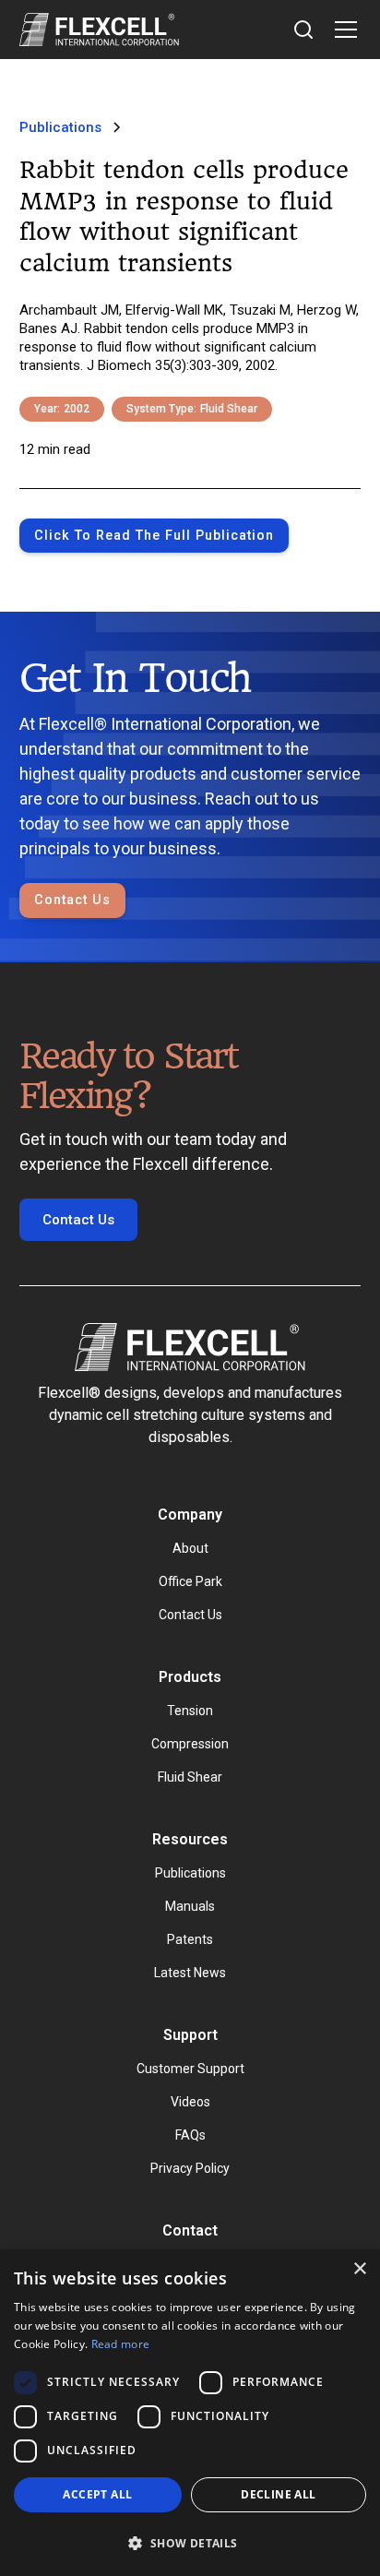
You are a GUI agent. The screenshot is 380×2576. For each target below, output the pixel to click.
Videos (190, 2102)
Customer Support (190, 2069)
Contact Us (72, 900)
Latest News (190, 1973)
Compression (190, 1744)
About (190, 1548)
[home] (99, 30)
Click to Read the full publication (154, 536)
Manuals (190, 1906)
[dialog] (190, 2413)
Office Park (190, 1581)
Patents (190, 1939)
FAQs (190, 2135)
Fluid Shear (190, 1777)
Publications (190, 1873)
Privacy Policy (190, 2168)
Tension (190, 1711)
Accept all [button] (97, 2494)
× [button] (359, 2269)
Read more (121, 2344)
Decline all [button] (278, 2494)
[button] (342, 30)
